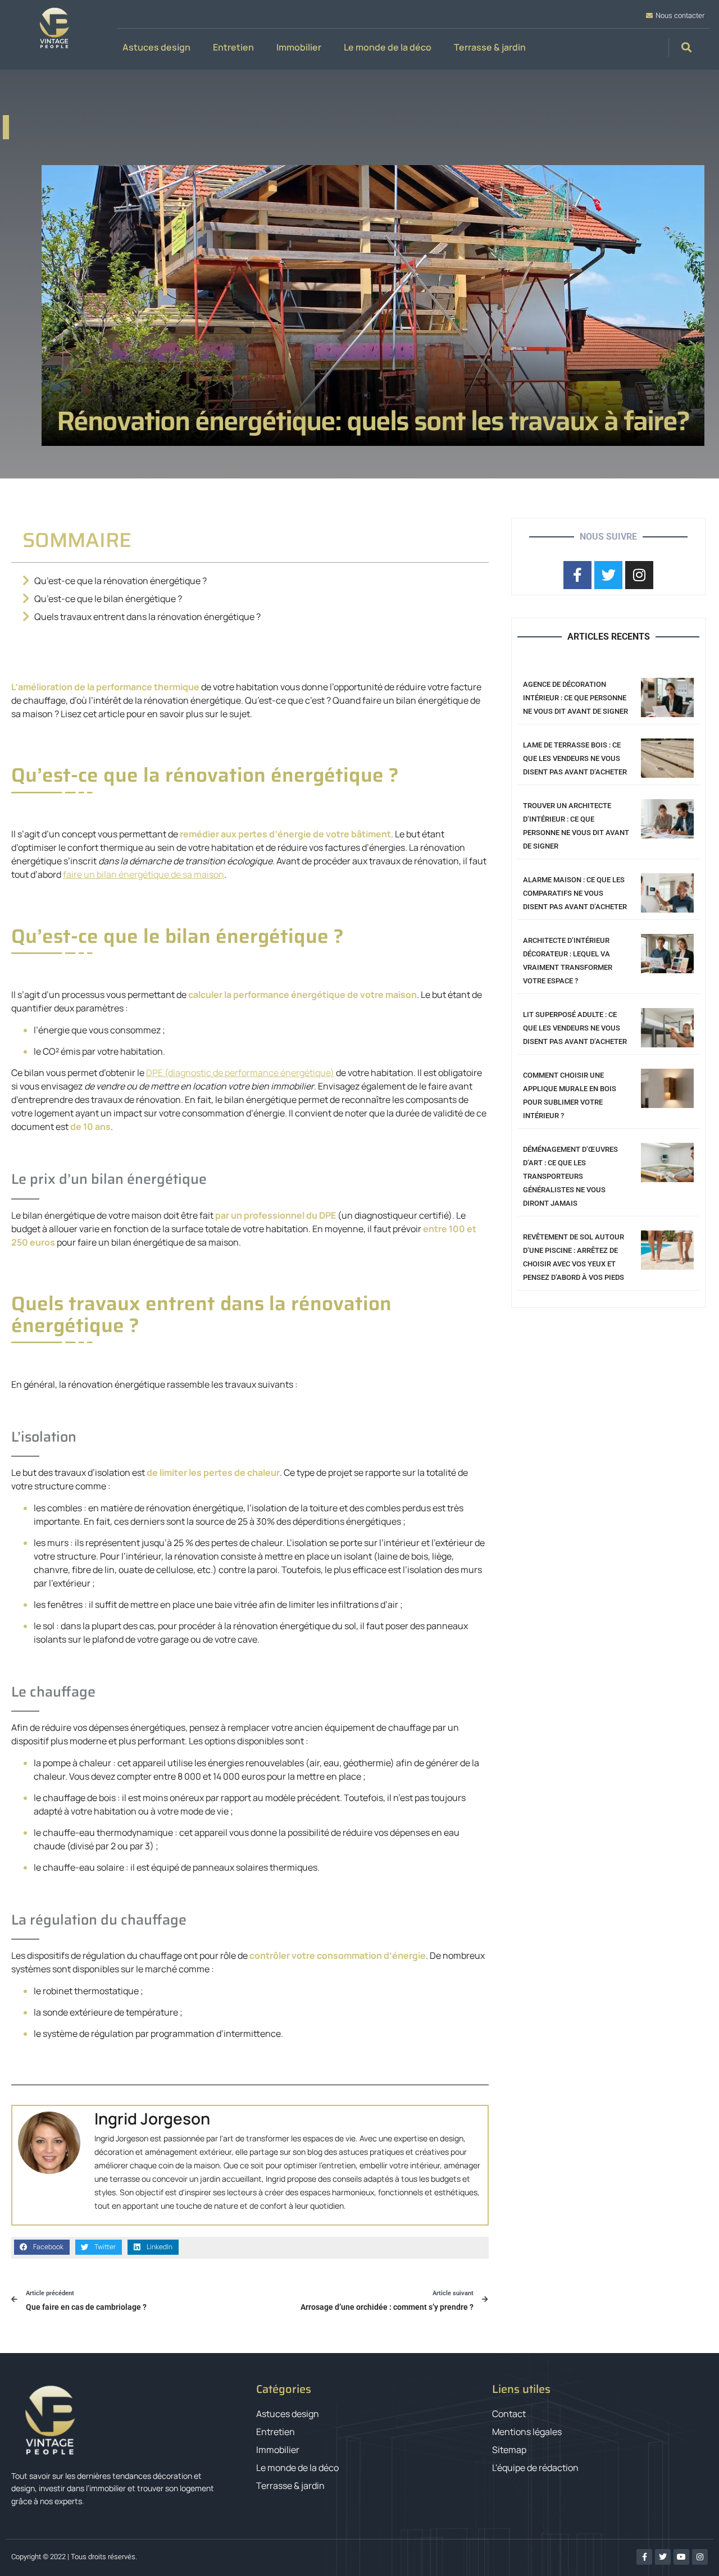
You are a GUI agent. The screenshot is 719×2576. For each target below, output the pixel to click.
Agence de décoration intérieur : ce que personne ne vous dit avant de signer (575, 698)
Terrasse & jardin (490, 47)
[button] (687, 47)
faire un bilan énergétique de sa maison (144, 874)
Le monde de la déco (388, 47)
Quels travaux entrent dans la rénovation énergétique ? (147, 617)
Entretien (233, 47)
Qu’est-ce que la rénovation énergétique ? (120, 581)
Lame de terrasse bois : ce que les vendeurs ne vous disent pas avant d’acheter (575, 758)
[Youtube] (681, 2557)
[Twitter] (663, 2557)
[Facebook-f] (644, 2557)
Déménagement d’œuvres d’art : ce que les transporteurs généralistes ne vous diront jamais (570, 1176)
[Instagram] (700, 2557)
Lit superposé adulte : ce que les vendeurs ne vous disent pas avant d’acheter (575, 1028)
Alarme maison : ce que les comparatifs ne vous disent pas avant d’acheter (575, 893)
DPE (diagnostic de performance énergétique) (240, 1073)
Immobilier (299, 47)
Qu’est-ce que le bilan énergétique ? (108, 599)
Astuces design (156, 47)
